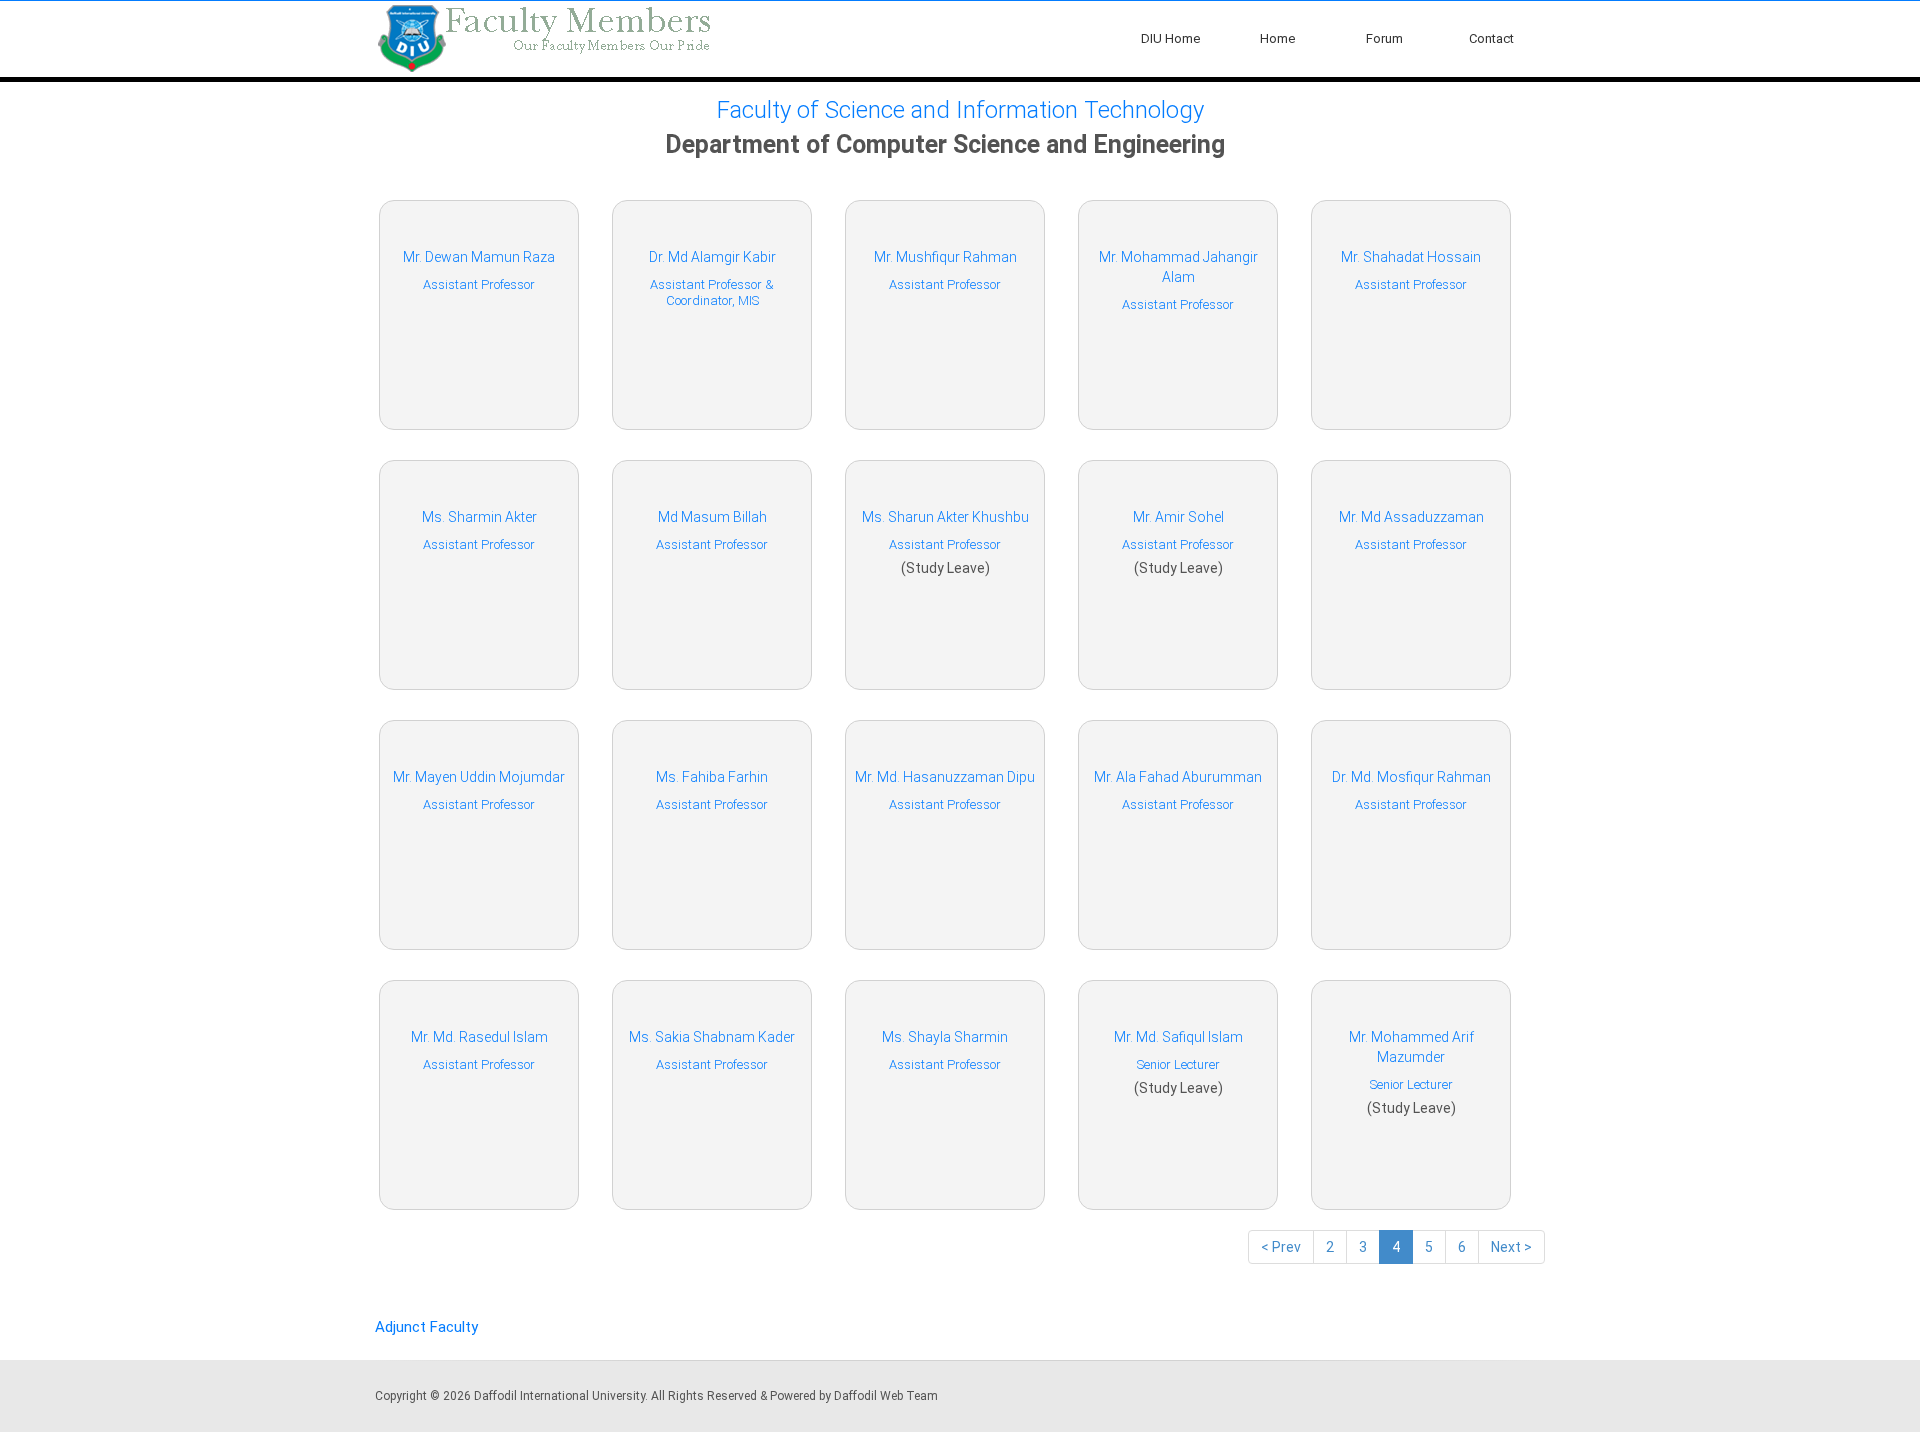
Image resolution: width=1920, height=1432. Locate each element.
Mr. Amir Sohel (1178, 517)
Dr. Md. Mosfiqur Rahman (1411, 777)
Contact (1491, 38)
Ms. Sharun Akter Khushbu (945, 517)
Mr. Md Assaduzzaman (1411, 517)
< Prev (1281, 1247)
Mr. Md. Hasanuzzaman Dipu (945, 777)
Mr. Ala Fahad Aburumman (1178, 777)
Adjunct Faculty (426, 1327)
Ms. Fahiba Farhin (712, 777)
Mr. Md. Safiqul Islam (1178, 1037)
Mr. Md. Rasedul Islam (479, 1037)
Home (1277, 38)
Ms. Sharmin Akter (479, 517)
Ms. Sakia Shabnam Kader (712, 1037)
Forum (1384, 38)
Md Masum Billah (712, 517)
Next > (1511, 1247)
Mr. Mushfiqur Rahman (945, 257)
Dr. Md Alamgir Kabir (712, 257)
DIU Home (1170, 38)
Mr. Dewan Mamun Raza (479, 257)
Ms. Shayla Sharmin (945, 1037)
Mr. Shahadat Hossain (1411, 257)
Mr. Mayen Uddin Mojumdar (479, 777)
